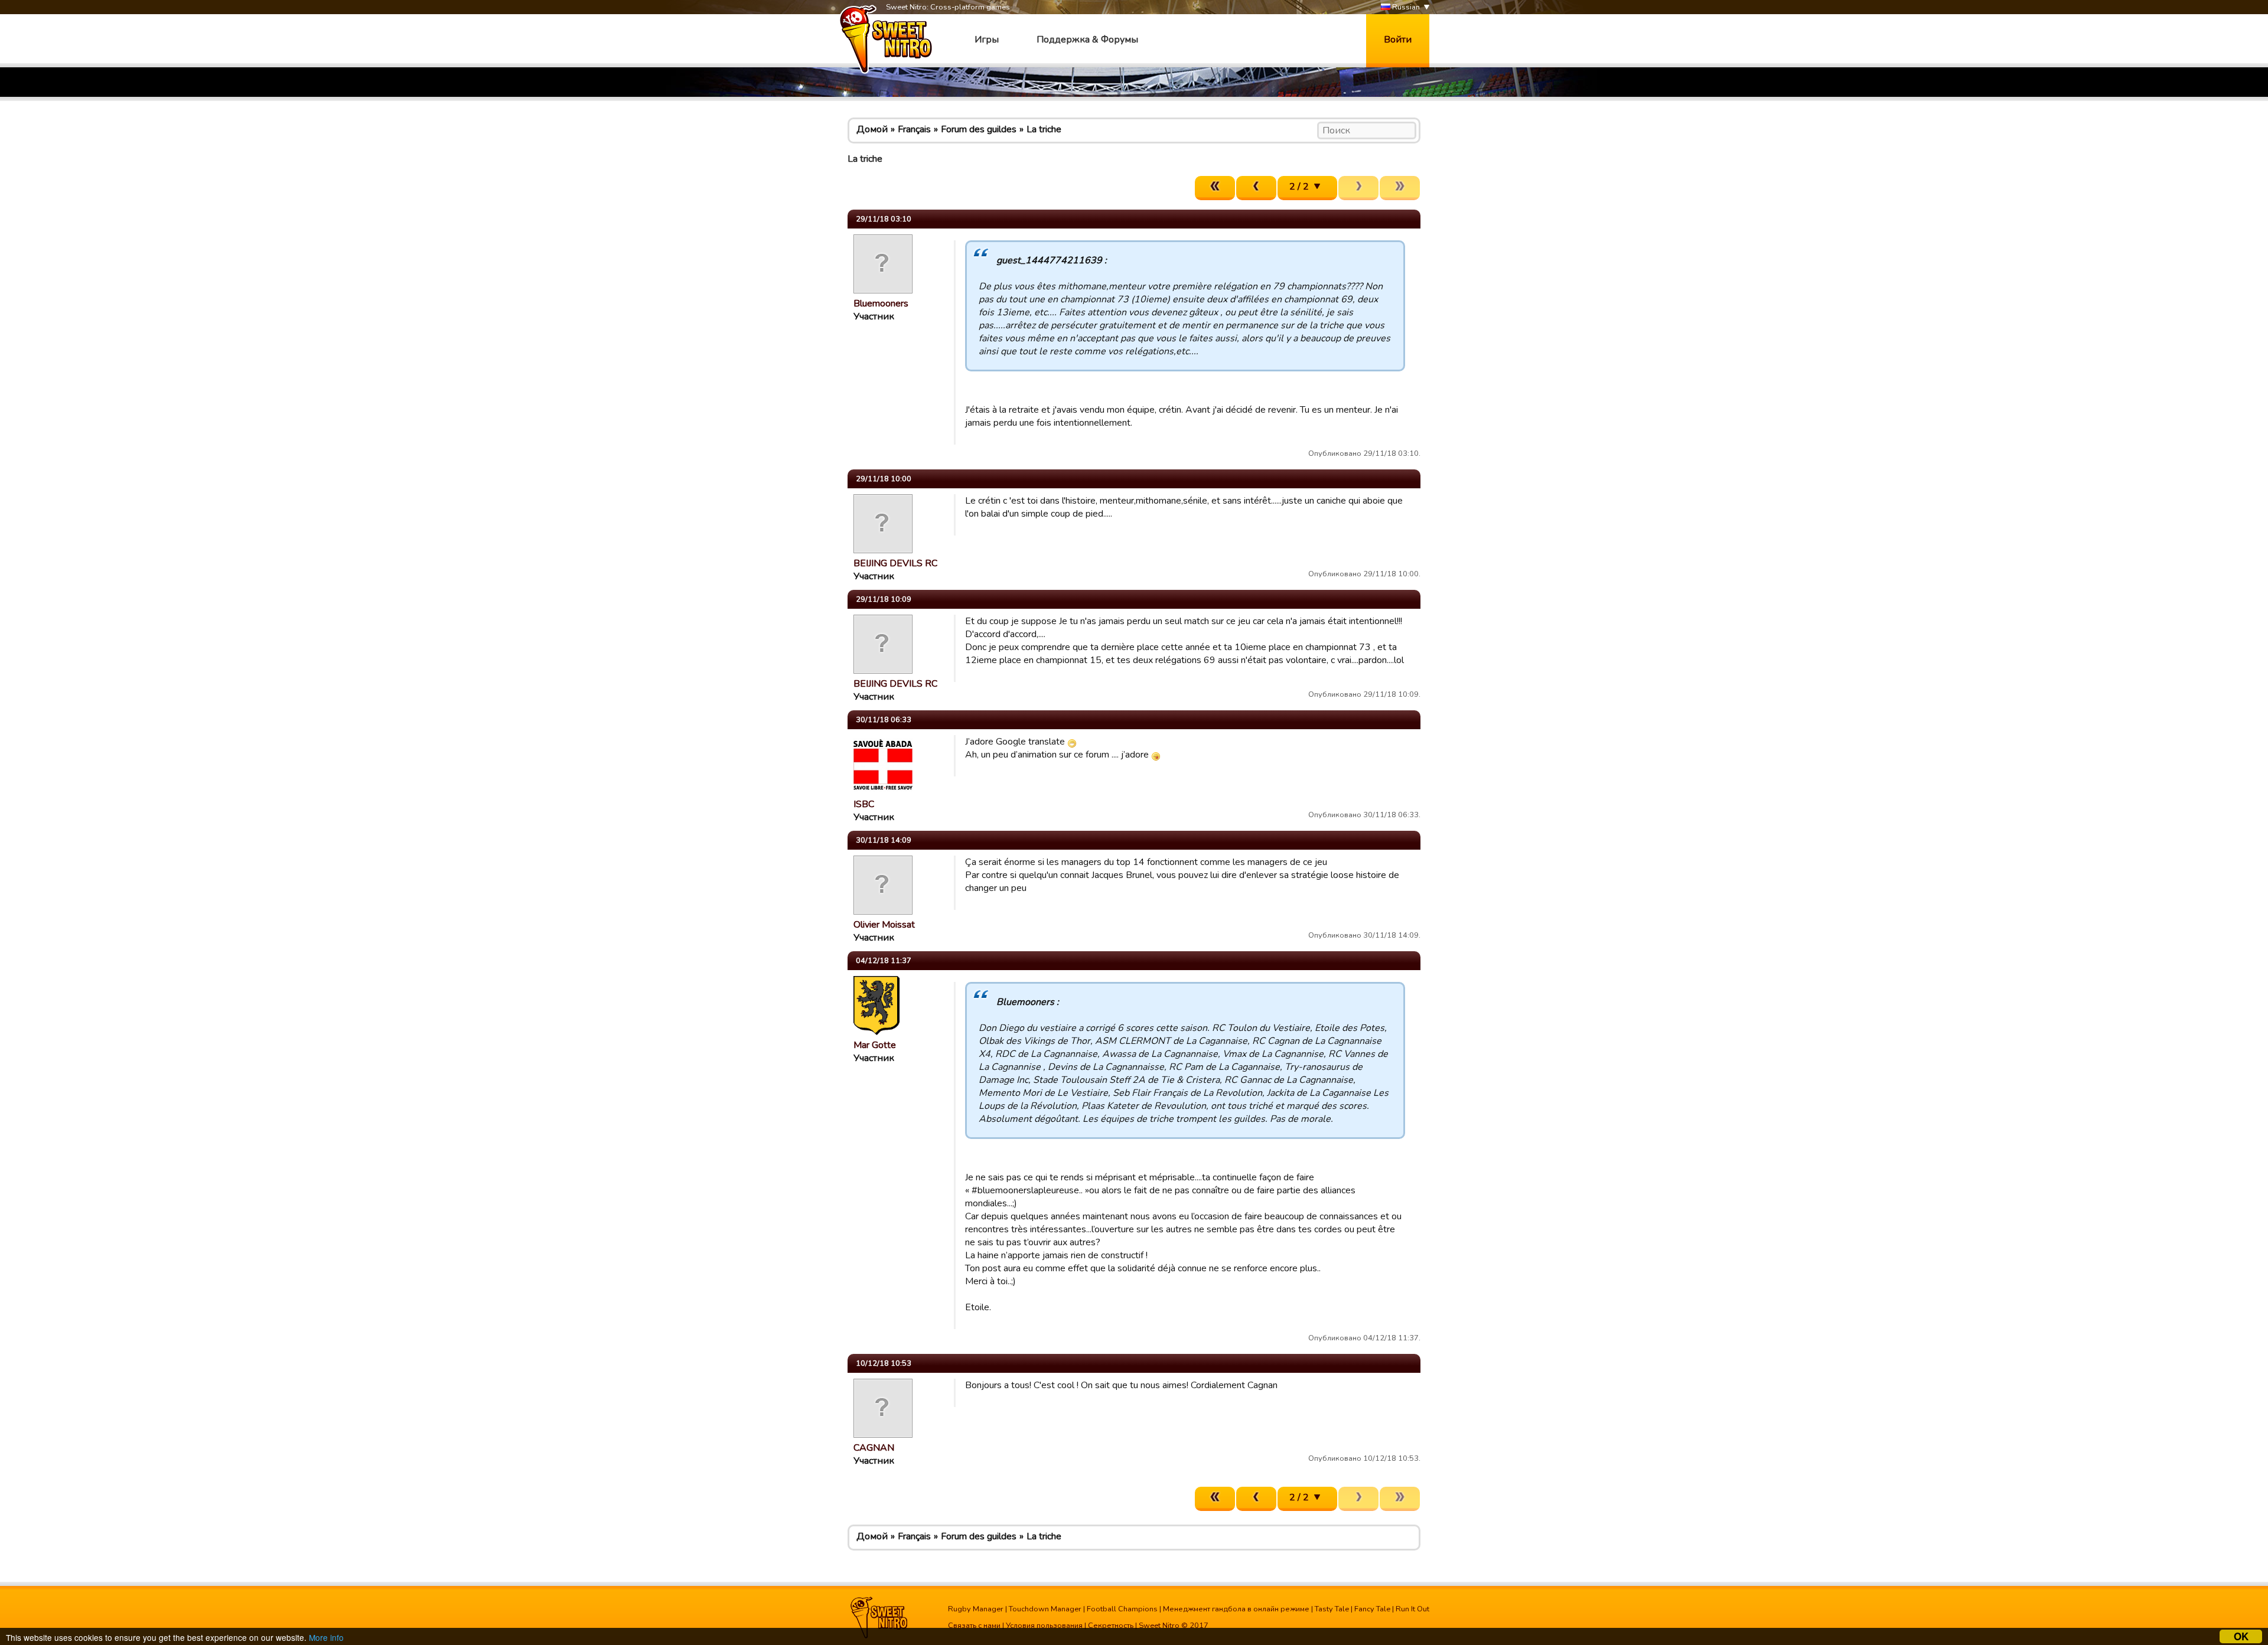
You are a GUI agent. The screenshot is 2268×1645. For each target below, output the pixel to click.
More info (326, 1637)
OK (2241, 1636)
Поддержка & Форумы (1087, 40)
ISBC (864, 804)
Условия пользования (1044, 1626)
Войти (1398, 40)
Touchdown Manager (1045, 1609)
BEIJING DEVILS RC (895, 563)
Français (914, 129)
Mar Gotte (875, 1045)
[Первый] (1215, 188)
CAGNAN (874, 1448)
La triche (1044, 129)
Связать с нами (974, 1626)
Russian (1405, 7)
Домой (872, 129)
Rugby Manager (976, 1609)
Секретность (1111, 1626)
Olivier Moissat (884, 925)
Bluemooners (881, 303)
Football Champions (1122, 1609)
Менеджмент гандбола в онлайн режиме (1236, 1609)
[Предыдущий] (1256, 188)
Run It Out (1412, 1609)
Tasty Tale (1332, 1609)
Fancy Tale (1372, 1609)
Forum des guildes (979, 129)
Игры (987, 40)
